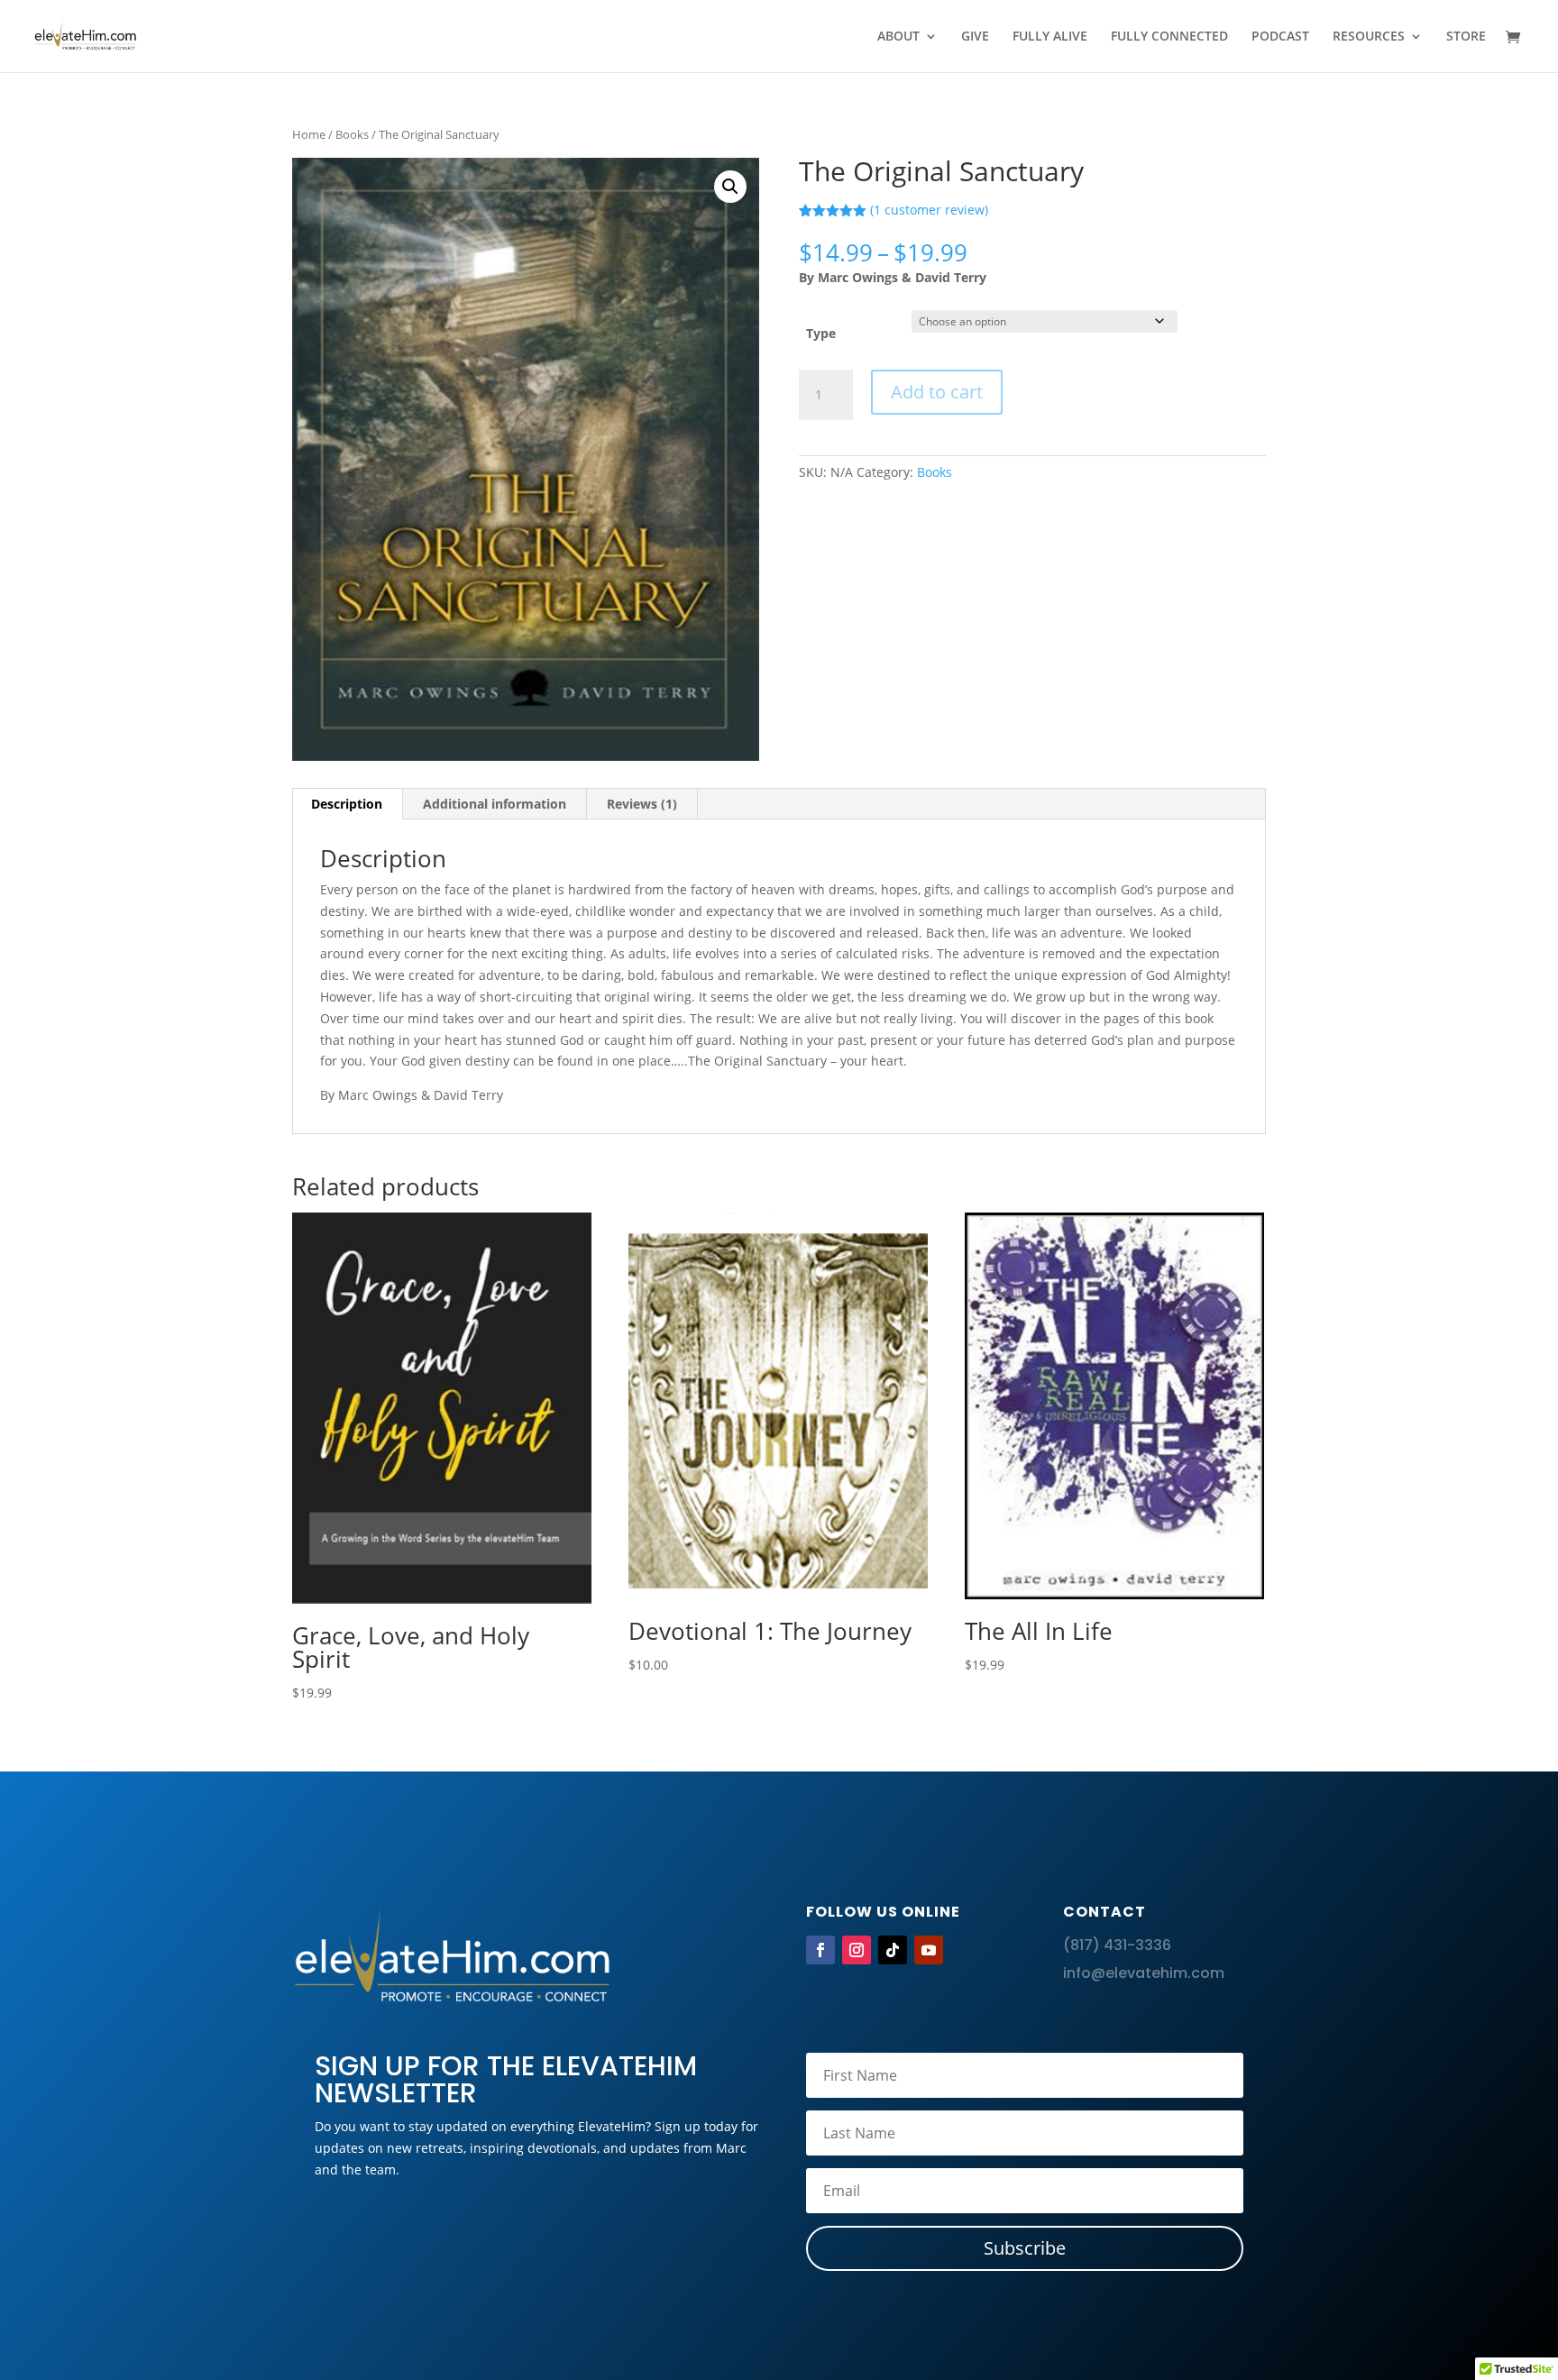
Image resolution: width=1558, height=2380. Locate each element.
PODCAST (1280, 37)
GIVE (975, 37)
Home (309, 134)
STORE (1466, 37)
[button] (730, 187)
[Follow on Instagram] (857, 1950)
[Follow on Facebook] (820, 1950)
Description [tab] (347, 804)
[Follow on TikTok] (893, 1950)
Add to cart (937, 392)
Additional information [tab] (495, 804)
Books (352, 134)
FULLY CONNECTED (1169, 37)
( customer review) (929, 210)
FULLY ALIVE (1050, 37)
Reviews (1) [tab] (642, 804)
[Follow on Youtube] (929, 1950)
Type (821, 333)
